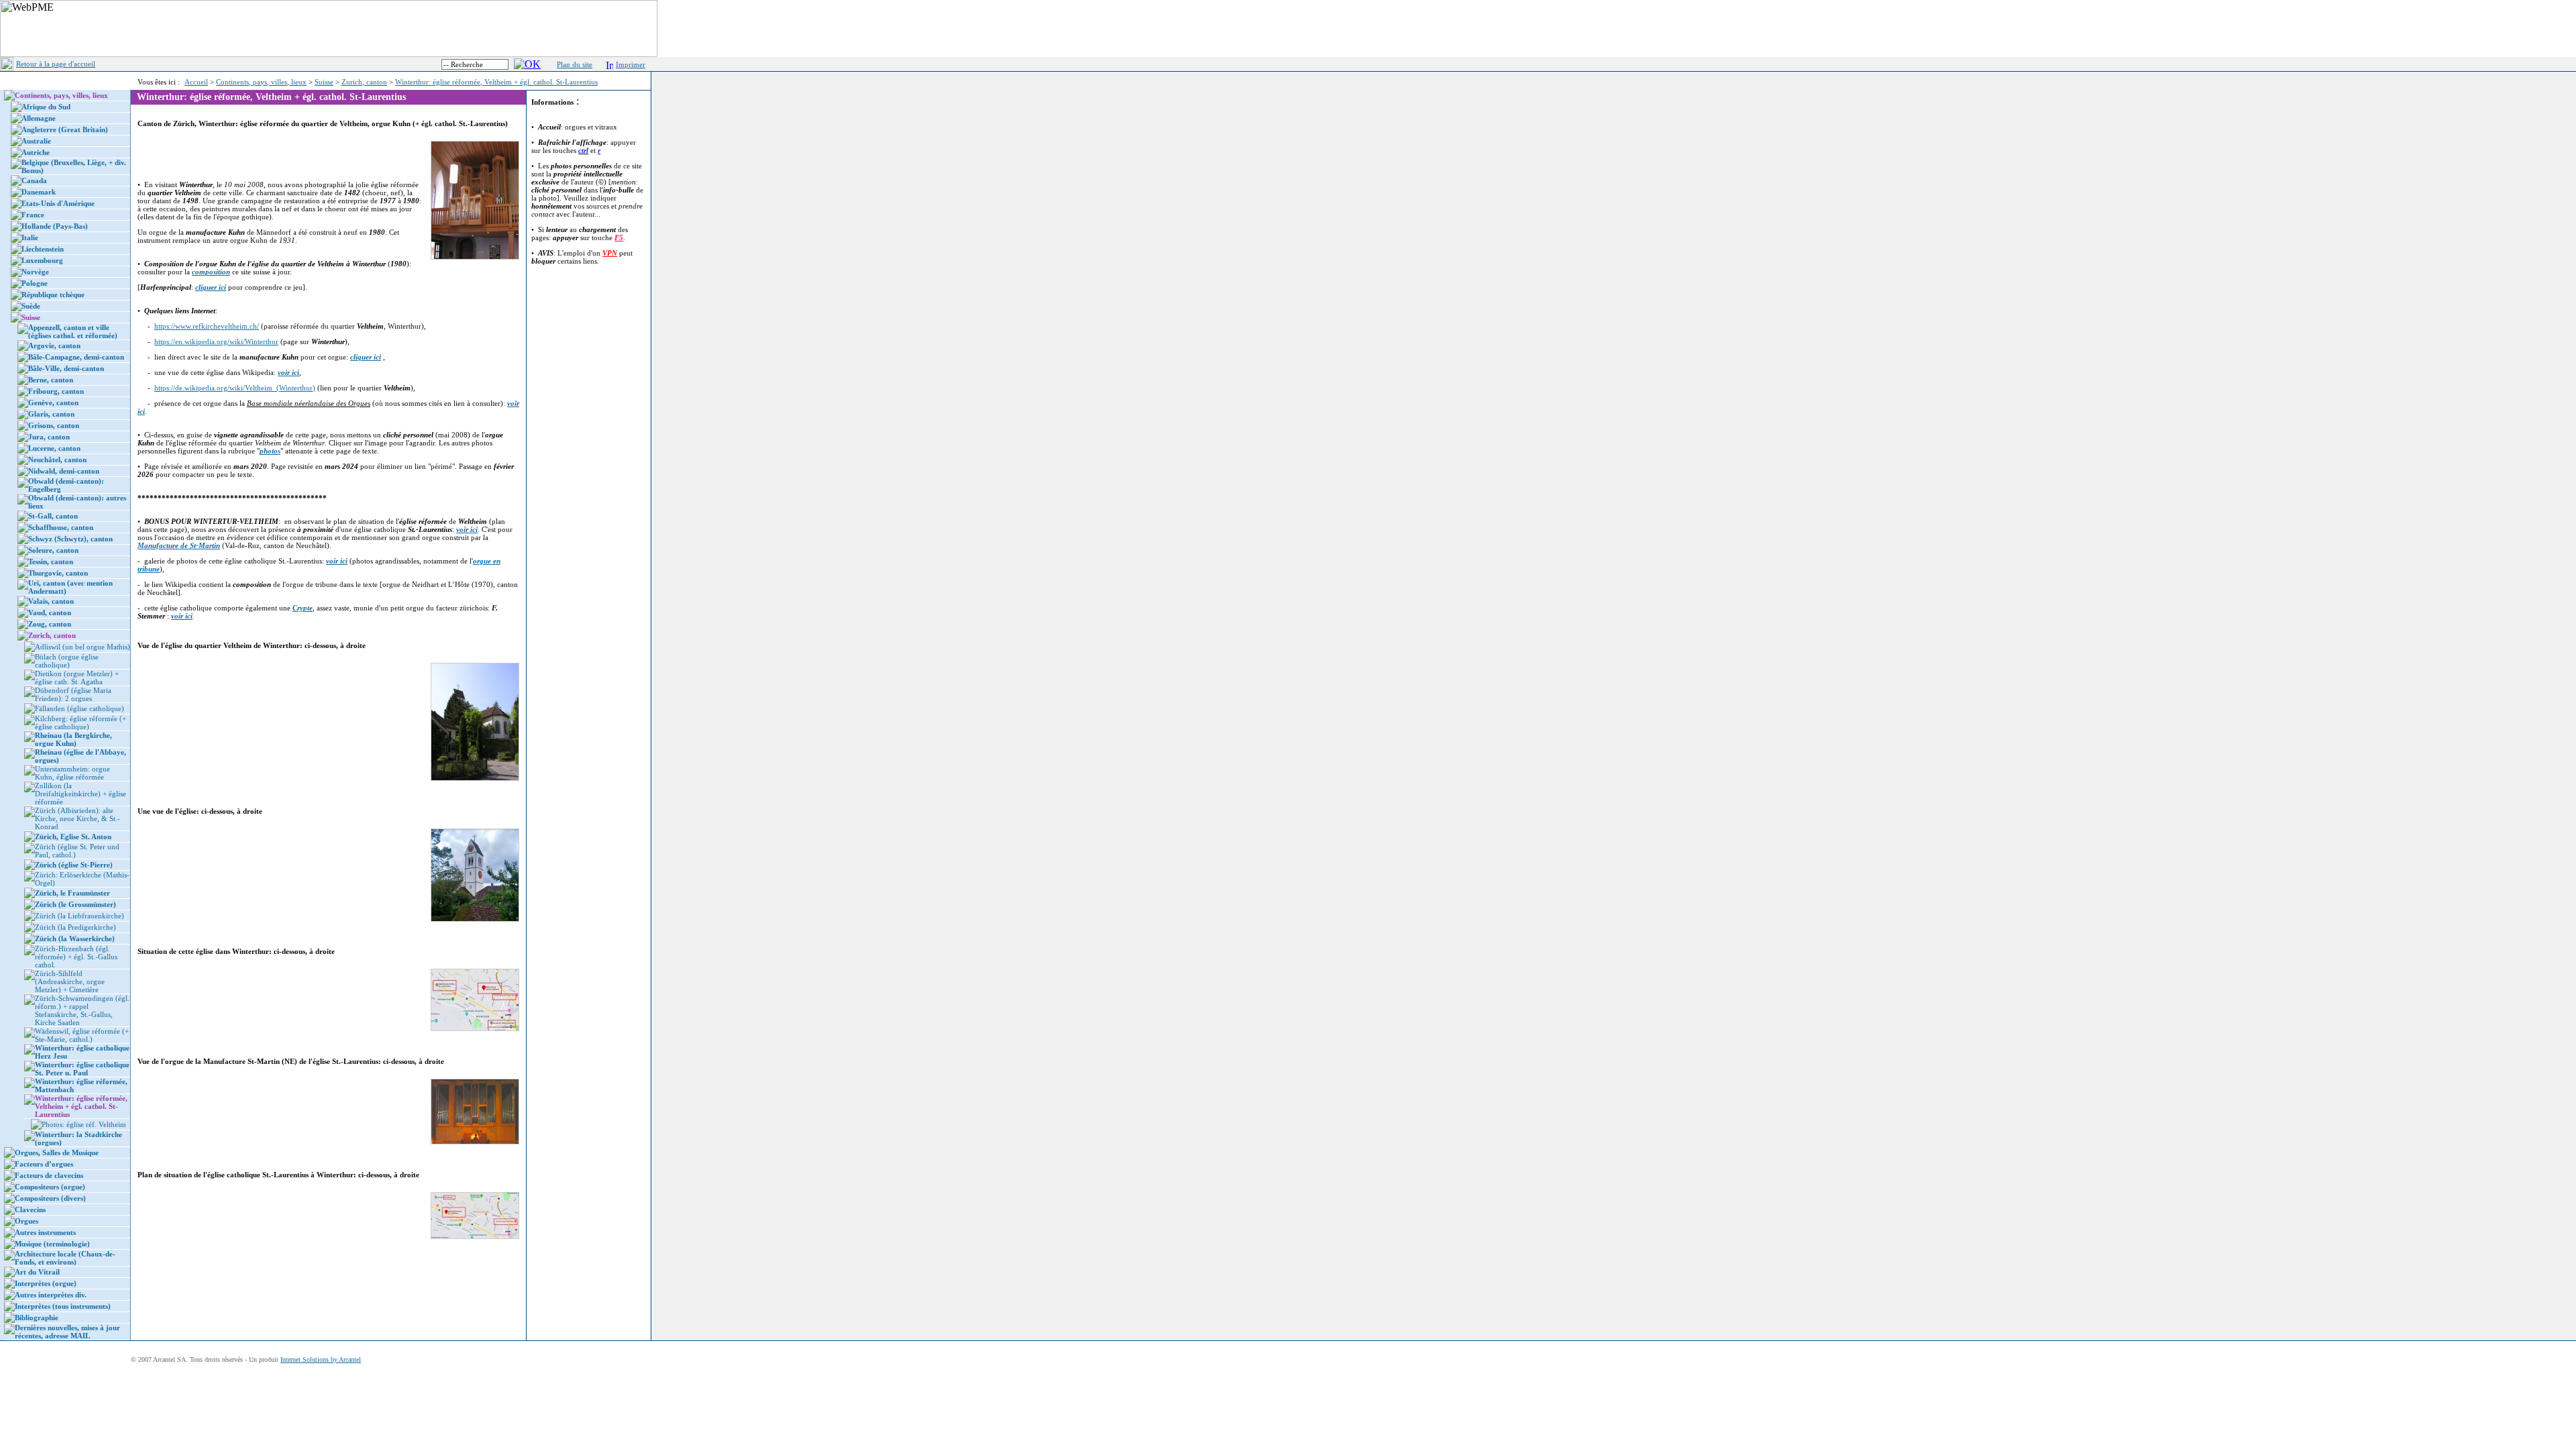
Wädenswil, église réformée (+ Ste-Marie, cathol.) (82, 1035)
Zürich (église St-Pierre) (74, 865)
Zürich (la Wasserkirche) (75, 938)
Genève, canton (53, 402)
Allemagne (39, 118)
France (33, 215)
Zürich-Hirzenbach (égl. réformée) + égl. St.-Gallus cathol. (76, 957)
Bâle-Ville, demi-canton (66, 368)
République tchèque (53, 294)
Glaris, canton (51, 414)
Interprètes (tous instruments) (63, 1306)
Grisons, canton (54, 425)
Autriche (36, 152)
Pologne (35, 283)
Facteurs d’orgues (44, 1164)
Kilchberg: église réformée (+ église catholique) (80, 722)
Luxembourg (42, 260)
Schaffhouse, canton (61, 527)
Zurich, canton (364, 82)
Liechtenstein (43, 249)
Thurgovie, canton (58, 573)
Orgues (26, 1221)
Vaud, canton (50, 612)
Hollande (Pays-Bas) (55, 226)
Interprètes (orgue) (46, 1283)
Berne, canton (51, 380)
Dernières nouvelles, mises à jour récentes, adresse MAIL (67, 1332)
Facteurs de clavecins (49, 1175)
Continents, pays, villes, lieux (261, 82)
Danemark (39, 192)
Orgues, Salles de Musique (57, 1152)
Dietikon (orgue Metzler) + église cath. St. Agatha (77, 678)
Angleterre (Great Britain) (65, 129)
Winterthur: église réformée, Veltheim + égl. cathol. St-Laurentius (496, 82)
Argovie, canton (54, 345)
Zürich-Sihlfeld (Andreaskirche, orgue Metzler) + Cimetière (70, 981)
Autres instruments (45, 1232)
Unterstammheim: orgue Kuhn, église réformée (72, 773)
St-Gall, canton (53, 516)
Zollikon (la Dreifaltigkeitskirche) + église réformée (80, 794)
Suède (31, 306)
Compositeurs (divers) (50, 1198)
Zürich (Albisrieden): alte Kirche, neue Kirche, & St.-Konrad (77, 818)
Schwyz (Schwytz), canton (70, 539)
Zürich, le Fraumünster (72, 893)
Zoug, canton (50, 624)
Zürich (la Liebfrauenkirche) (79, 916)
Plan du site (575, 64)
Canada (34, 180)
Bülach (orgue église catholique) (67, 661)
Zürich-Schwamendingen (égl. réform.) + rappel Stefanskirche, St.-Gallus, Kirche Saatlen (82, 1010)
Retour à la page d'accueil (56, 64)
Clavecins (30, 1210)
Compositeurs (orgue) (50, 1187)
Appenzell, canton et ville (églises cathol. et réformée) (73, 331)
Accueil (196, 82)
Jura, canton (49, 437)
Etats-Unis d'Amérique (58, 203)
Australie (36, 141)
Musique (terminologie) (52, 1244)
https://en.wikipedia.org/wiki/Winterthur (216, 341)
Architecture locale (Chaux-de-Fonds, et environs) (65, 1258)
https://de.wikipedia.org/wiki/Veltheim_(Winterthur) (235, 388)
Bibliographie (37, 1318)
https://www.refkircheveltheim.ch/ (207, 326)
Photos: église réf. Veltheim (84, 1124)
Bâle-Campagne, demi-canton (76, 357)
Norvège (35, 272)
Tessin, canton (51, 561)
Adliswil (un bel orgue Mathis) (83, 647)
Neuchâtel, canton (57, 460)
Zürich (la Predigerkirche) (75, 927)
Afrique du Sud (46, 107)
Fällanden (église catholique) (79, 708)
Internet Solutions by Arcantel (321, 1359)
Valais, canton (51, 601)
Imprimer (631, 64)
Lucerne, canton (54, 448)
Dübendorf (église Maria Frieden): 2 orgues (73, 694)
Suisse (324, 82)
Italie (30, 237)
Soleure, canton (53, 550)
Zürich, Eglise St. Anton (73, 837)
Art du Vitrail (37, 1272)
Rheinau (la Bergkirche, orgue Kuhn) (73, 739)
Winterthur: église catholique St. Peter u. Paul (82, 1069)
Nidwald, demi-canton (64, 471)
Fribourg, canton (56, 391)
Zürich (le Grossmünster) (75, 904)
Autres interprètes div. (51, 1295)
